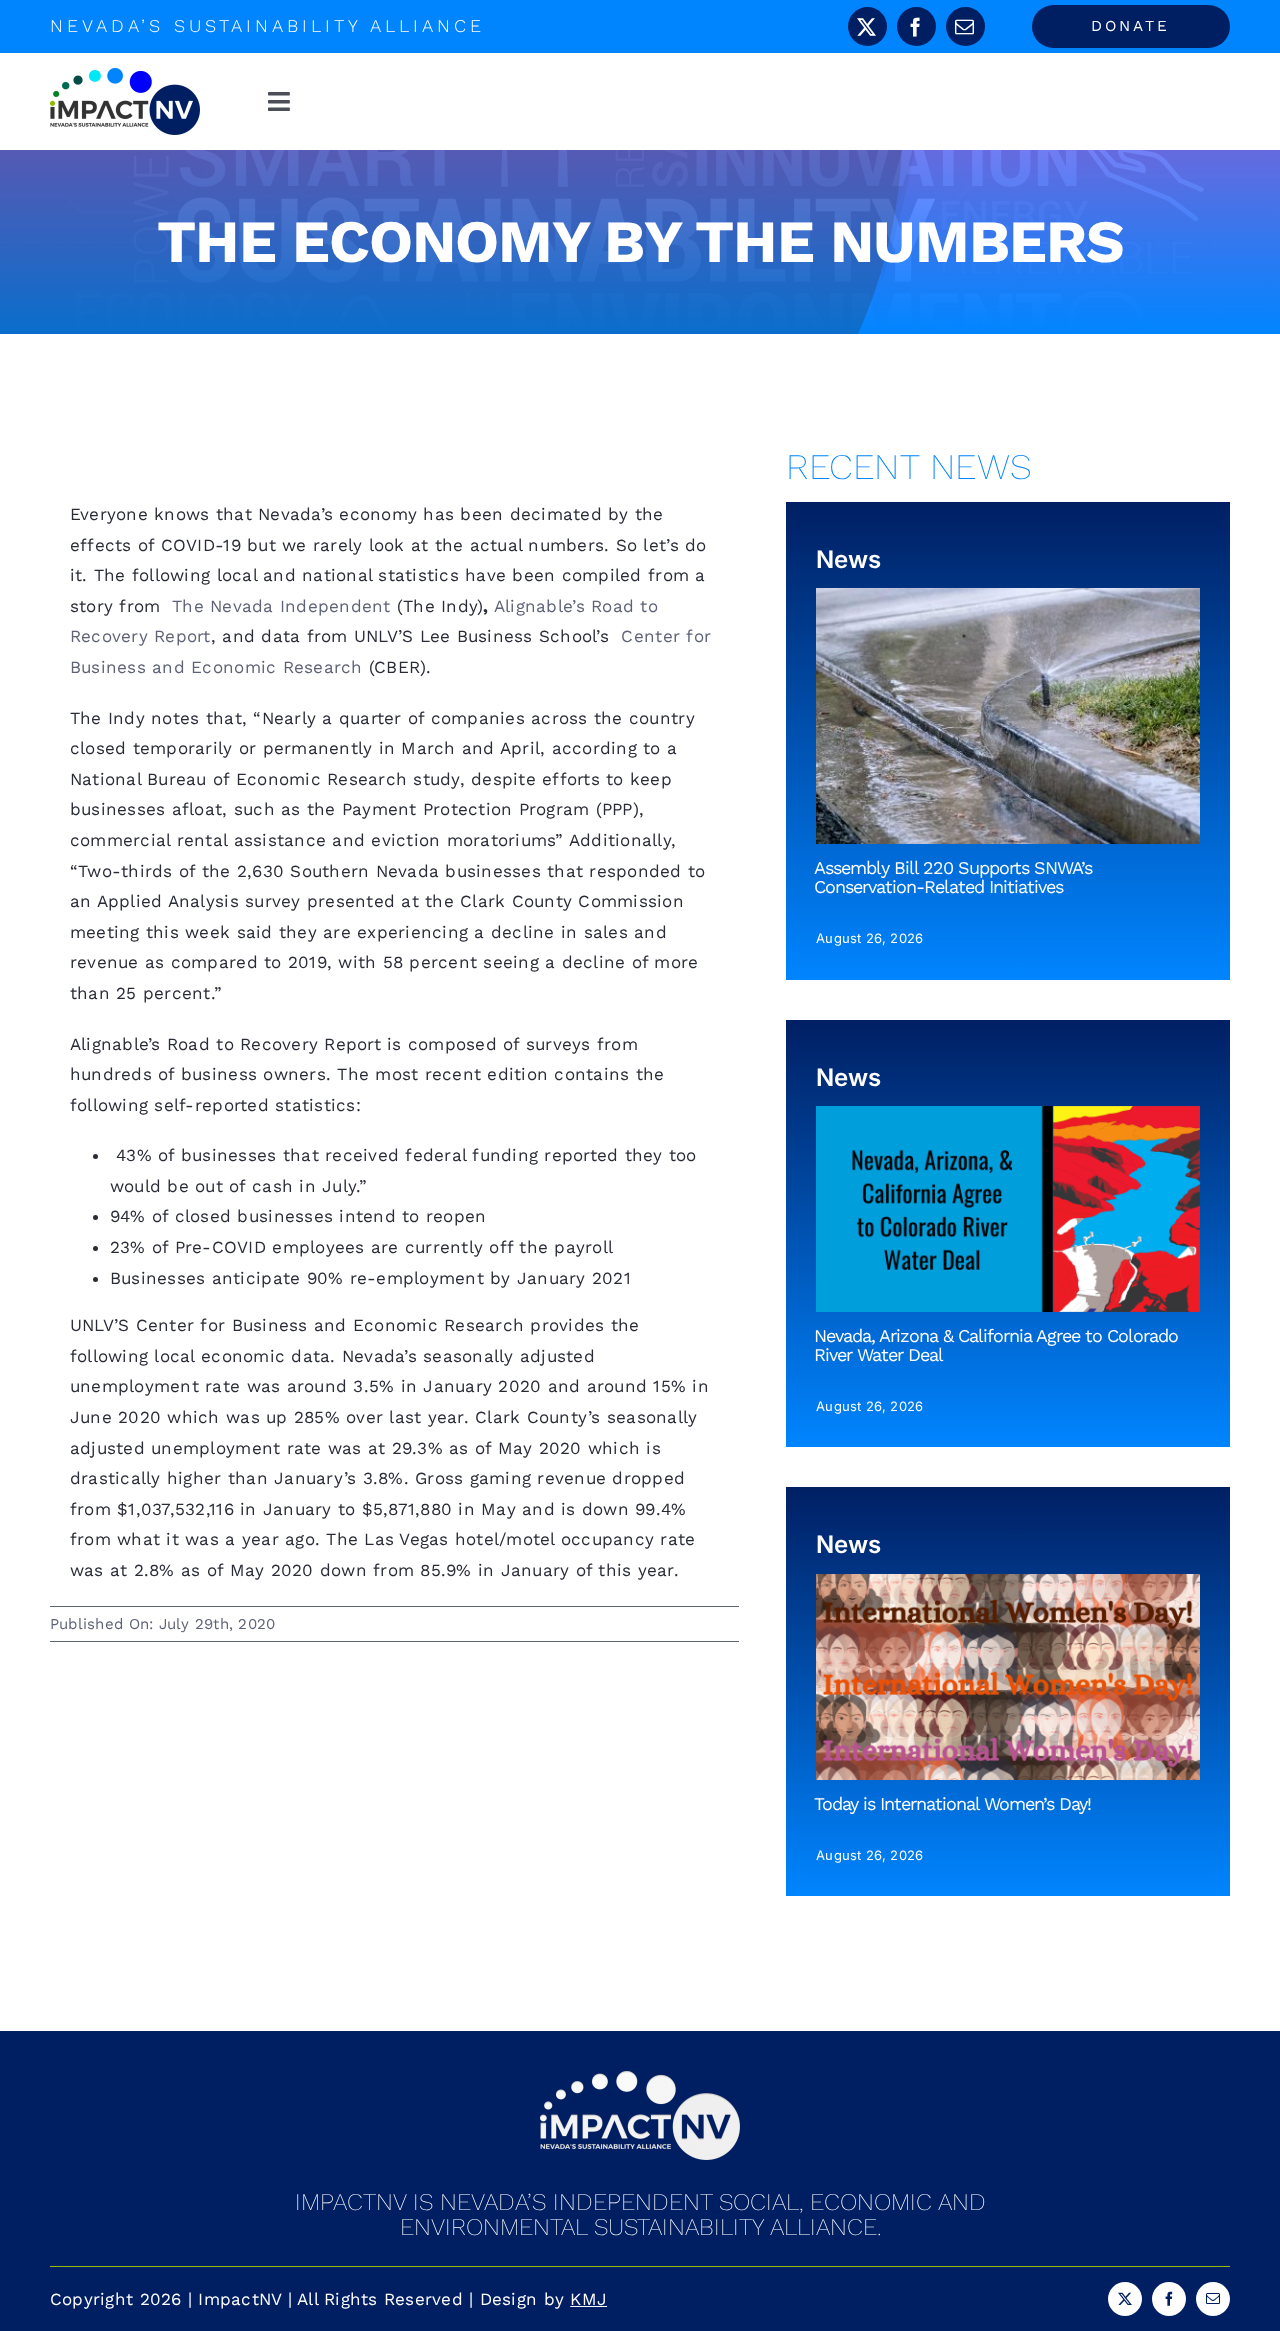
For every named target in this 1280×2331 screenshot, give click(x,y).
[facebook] (916, 26)
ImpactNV (239, 2299)
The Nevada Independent (278, 606)
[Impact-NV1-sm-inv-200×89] (640, 2079)
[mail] (965, 26)
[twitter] (867, 26)
